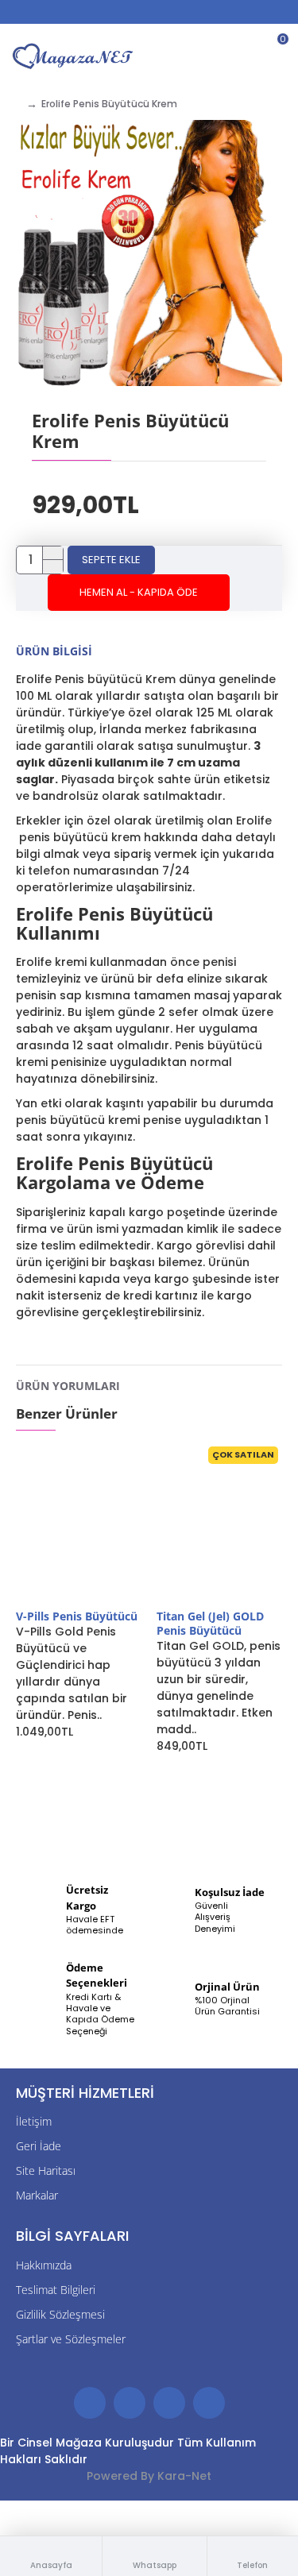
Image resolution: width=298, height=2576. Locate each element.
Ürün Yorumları (68, 1386)
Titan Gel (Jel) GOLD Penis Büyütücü (210, 1624)
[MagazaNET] (75, 56)
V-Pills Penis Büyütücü (77, 1616)
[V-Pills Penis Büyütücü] (78, 1526)
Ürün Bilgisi (54, 651)
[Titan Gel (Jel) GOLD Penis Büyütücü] (219, 1526)
